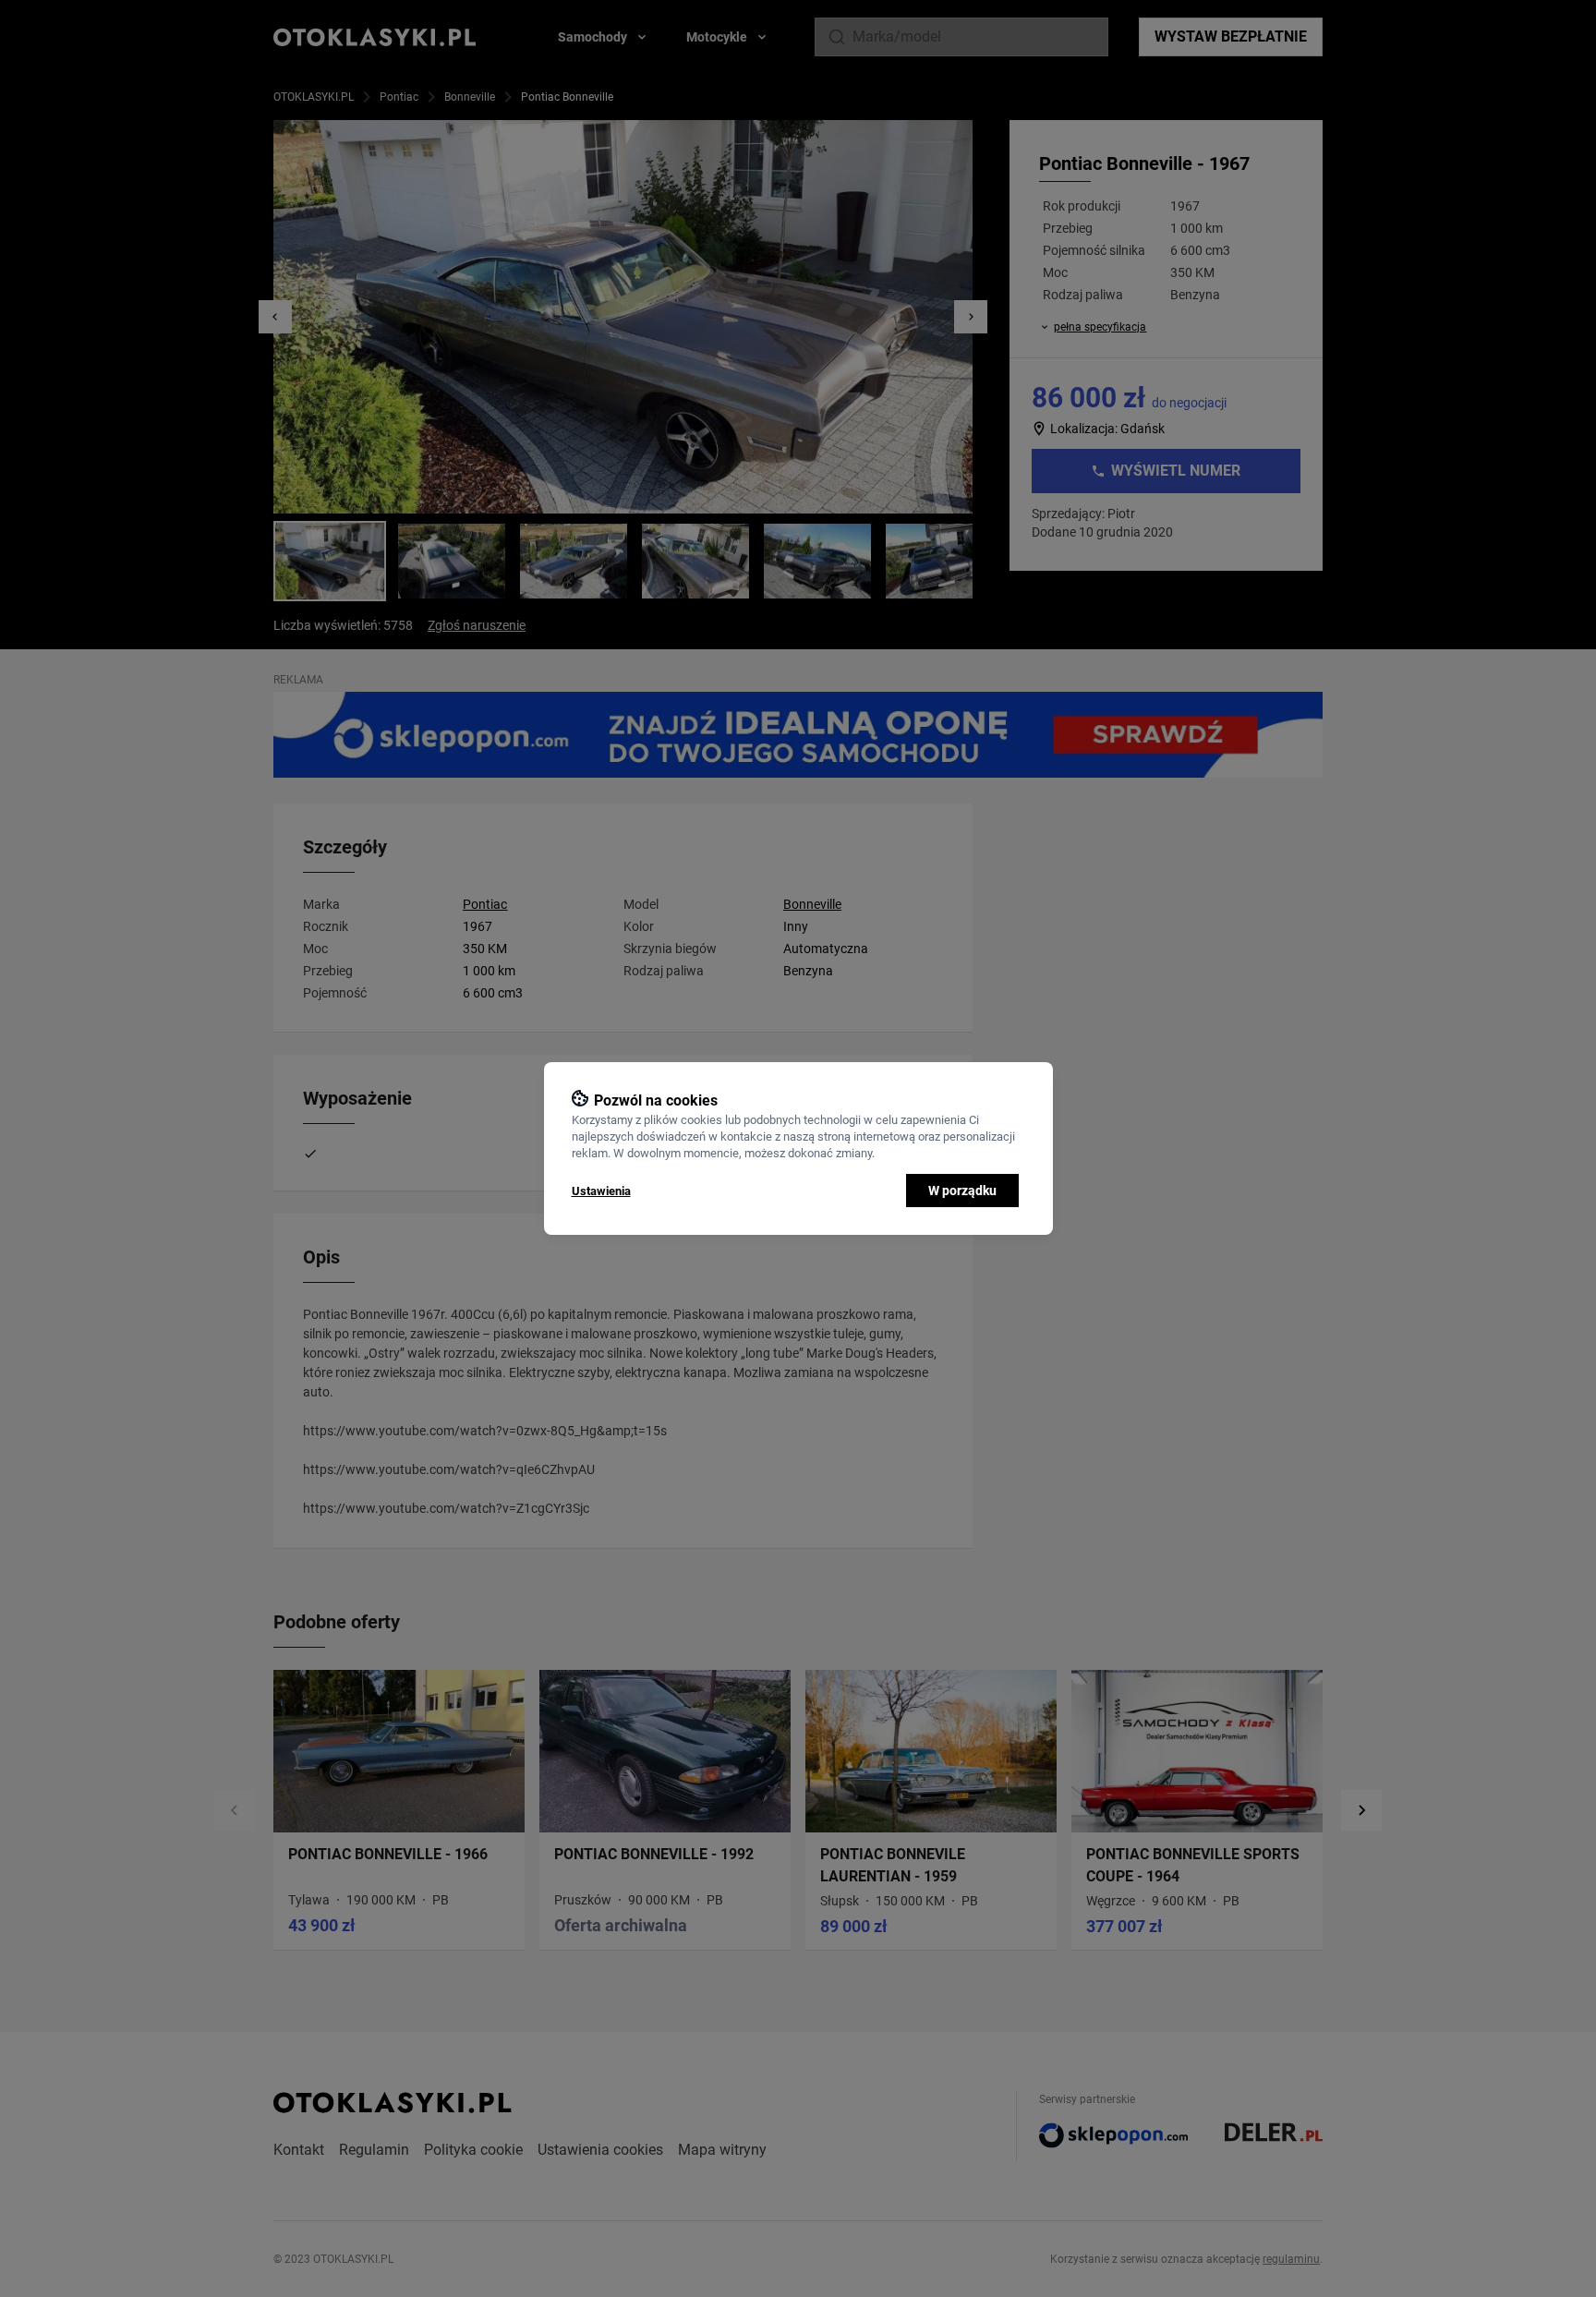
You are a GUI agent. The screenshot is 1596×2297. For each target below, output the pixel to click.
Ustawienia (601, 1191)
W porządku (962, 1191)
